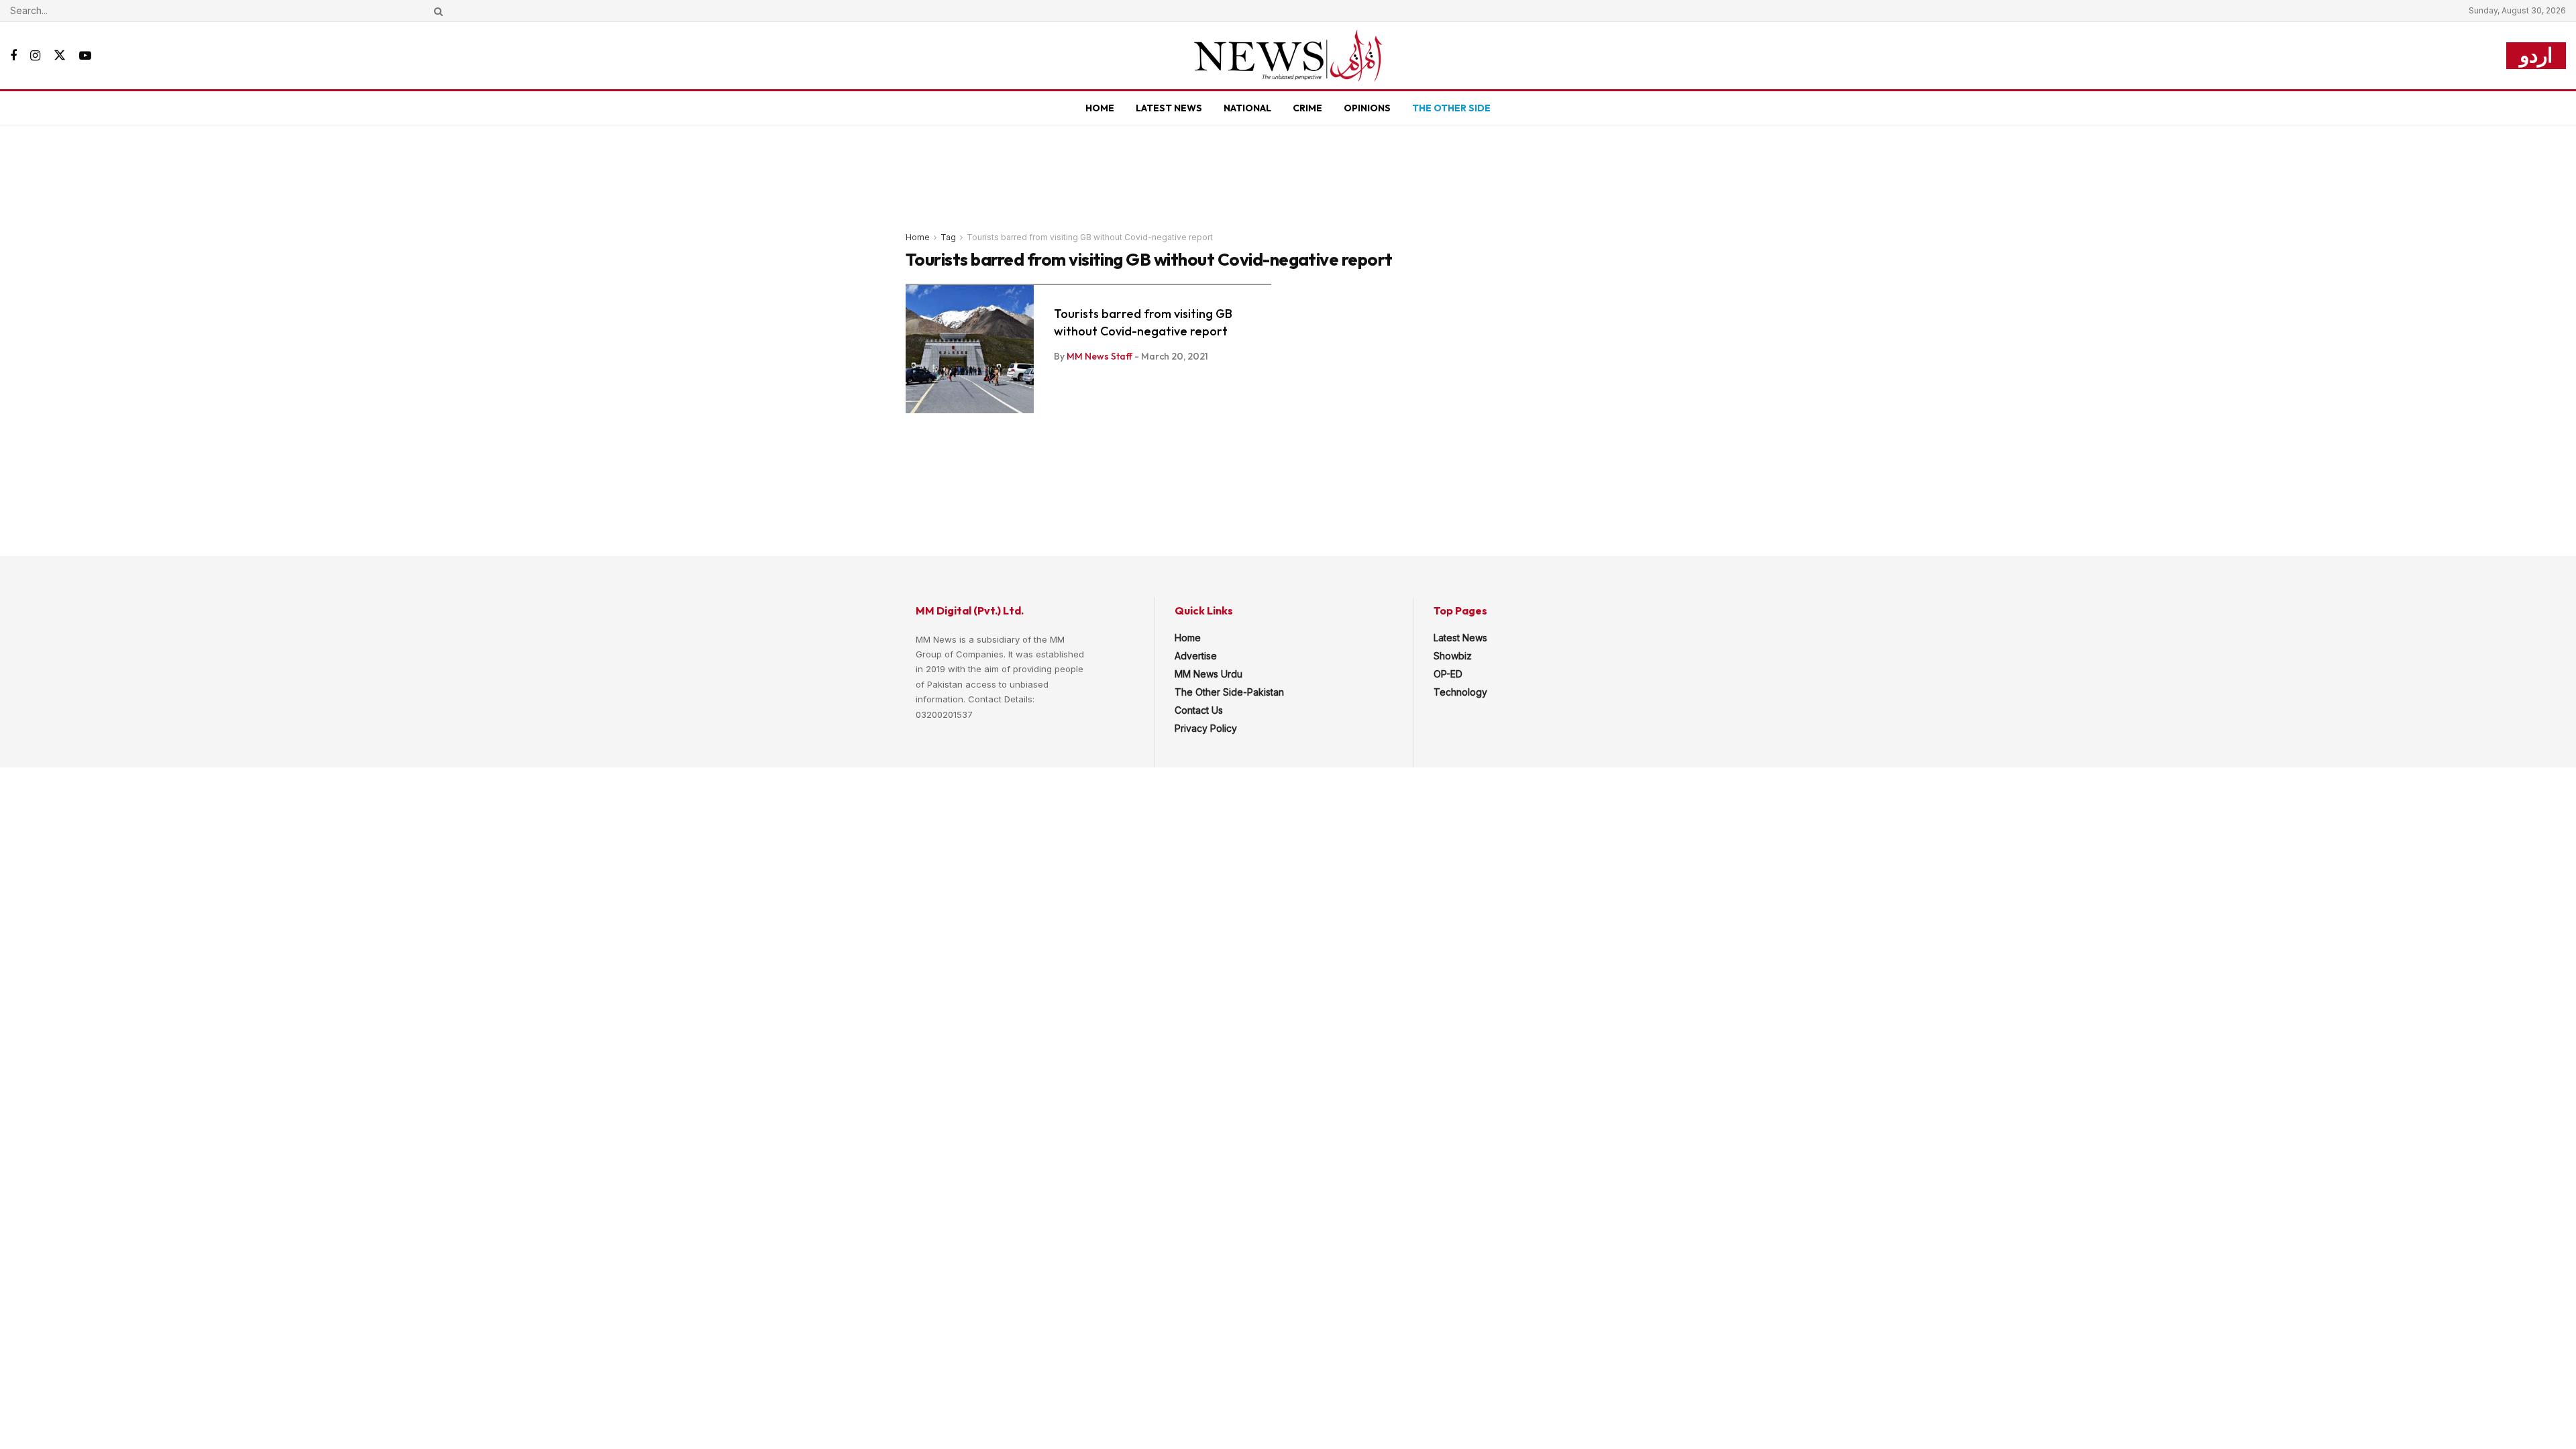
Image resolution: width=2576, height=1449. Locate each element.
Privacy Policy (1206, 728)
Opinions (1367, 108)
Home (1100, 108)
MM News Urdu (1209, 674)
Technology (1460, 692)
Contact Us (1199, 710)
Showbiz (1453, 656)
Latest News (1169, 108)
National (1247, 108)
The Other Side (1451, 108)
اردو (2536, 55)
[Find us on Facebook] (13, 56)
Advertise (1196, 656)
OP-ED (1448, 674)
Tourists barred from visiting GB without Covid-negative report (1090, 237)
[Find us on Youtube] (85, 56)
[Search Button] (436, 11)
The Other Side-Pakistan (1229, 692)
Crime (1307, 108)
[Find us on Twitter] (60, 56)
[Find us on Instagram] (35, 56)
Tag (948, 237)
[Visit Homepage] (1288, 56)
